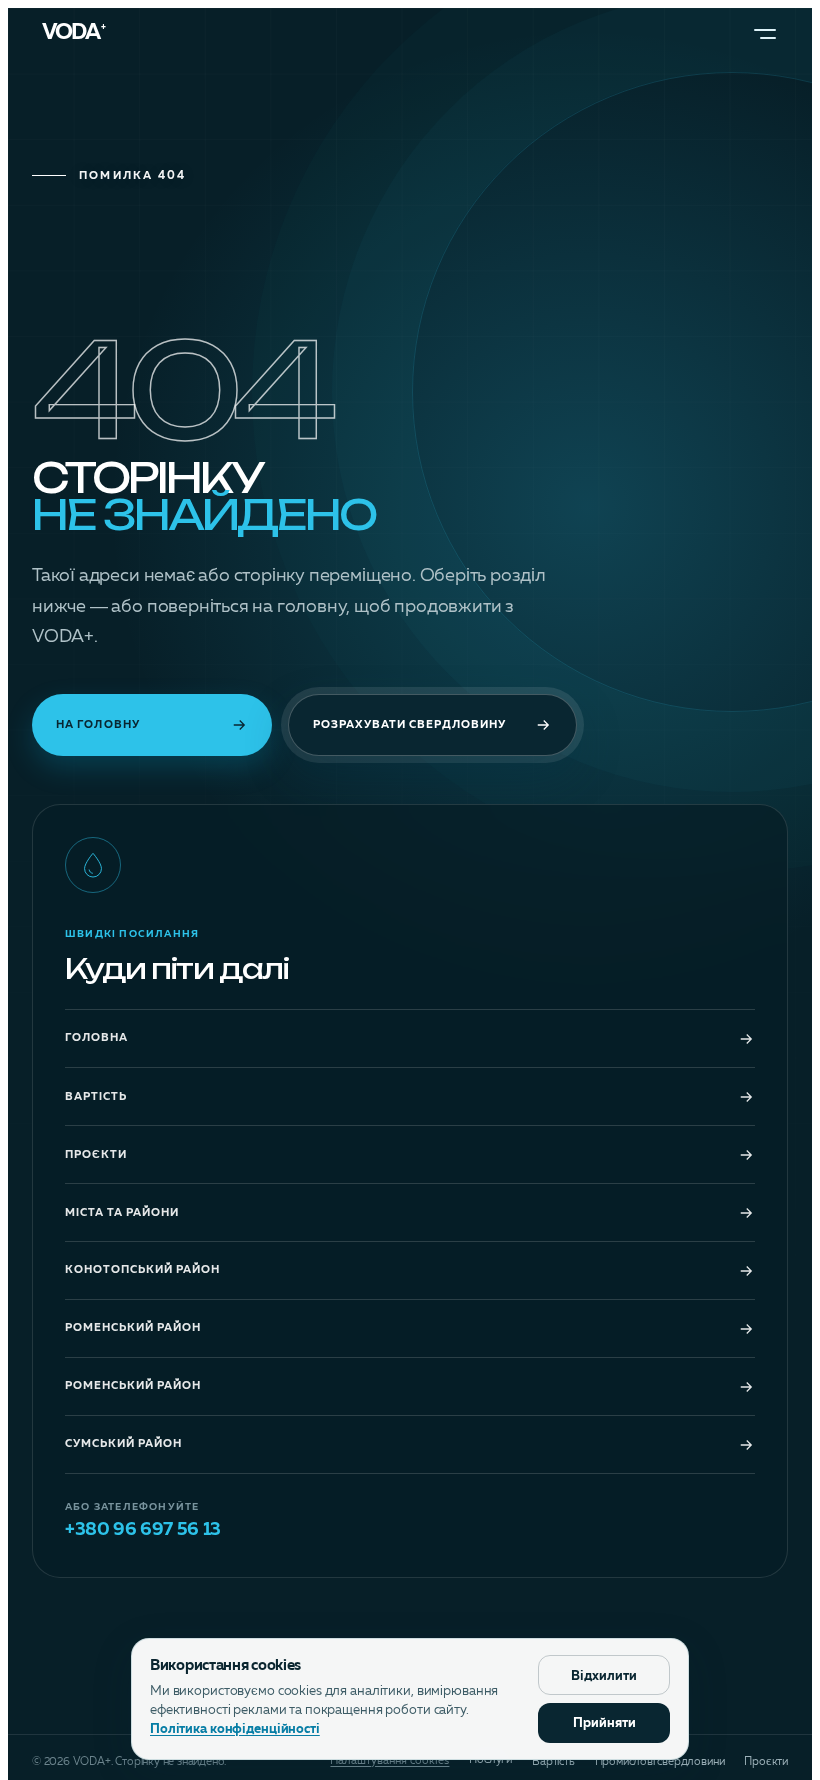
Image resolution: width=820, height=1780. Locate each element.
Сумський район (123, 1444)
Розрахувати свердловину (409, 724)
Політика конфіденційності (235, 1729)
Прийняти (604, 1723)
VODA (74, 34)
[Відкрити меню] (765, 34)
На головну (98, 724)
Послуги (490, 1760)
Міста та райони (122, 1213)
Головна (96, 1038)
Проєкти (96, 1155)
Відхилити (604, 1676)
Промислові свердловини (660, 1762)
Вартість (96, 1097)
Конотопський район (142, 1270)
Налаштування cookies (389, 1761)
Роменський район (133, 1328)
